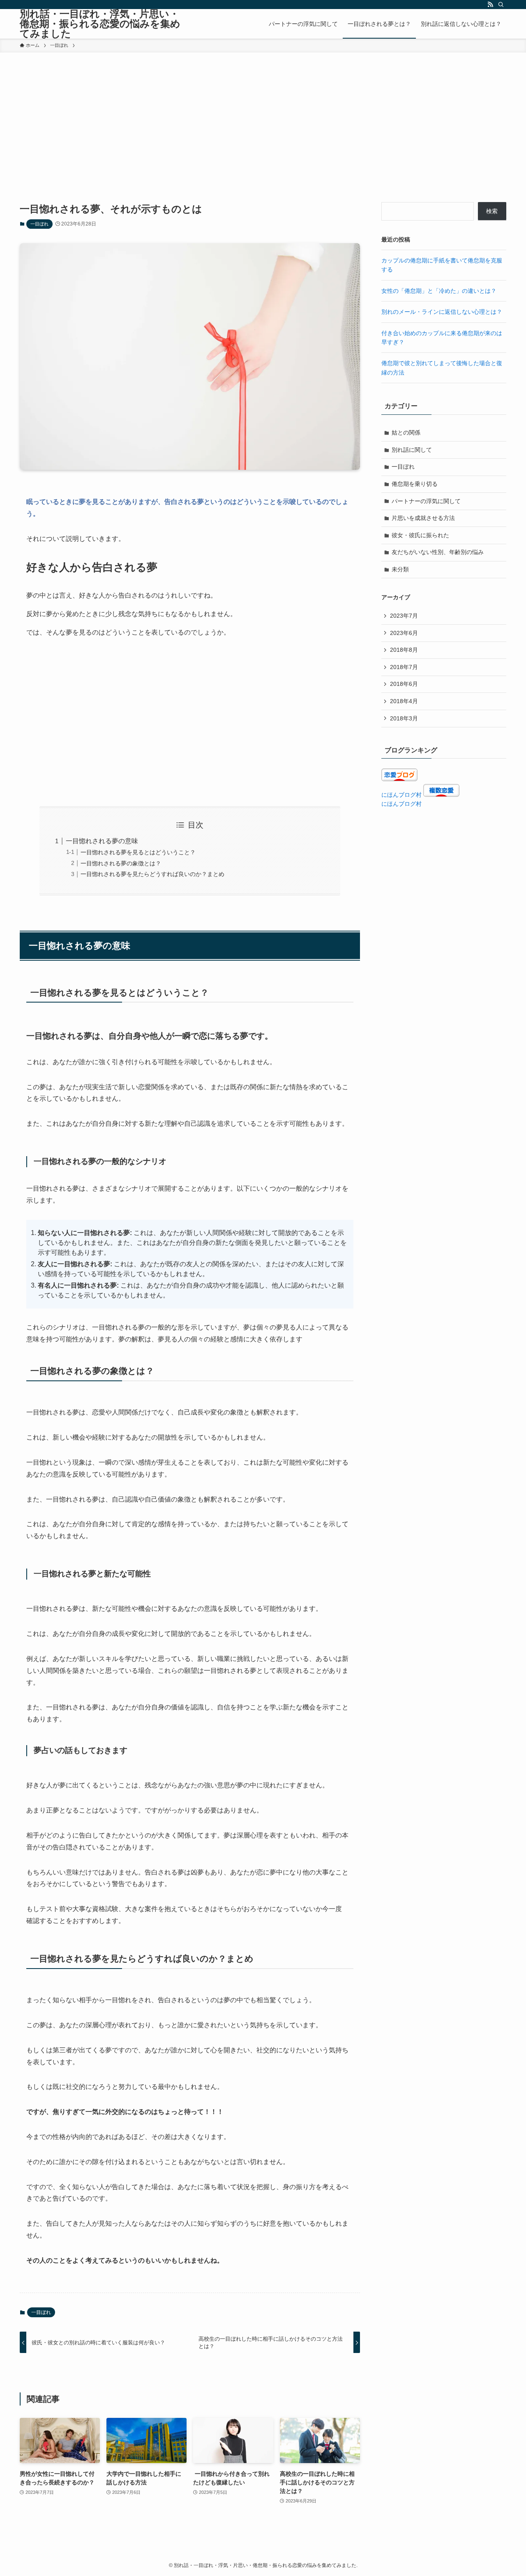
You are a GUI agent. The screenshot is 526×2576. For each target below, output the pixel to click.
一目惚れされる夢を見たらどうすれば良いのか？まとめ (152, 874)
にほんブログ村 (401, 795)
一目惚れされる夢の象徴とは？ (121, 863)
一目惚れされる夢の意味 (102, 841)
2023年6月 (404, 633)
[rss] (490, 5)
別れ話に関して (412, 450)
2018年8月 (404, 650)
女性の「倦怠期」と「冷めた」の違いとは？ (439, 291)
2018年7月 (404, 667)
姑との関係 (406, 432)
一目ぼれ (39, 224)
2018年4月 (404, 701)
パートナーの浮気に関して (426, 501)
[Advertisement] (263, 114)
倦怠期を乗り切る (415, 484)
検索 (492, 211)
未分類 (400, 569)
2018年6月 (404, 684)
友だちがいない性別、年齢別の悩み (438, 552)
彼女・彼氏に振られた (420, 535)
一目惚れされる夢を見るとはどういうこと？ (138, 852)
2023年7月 (404, 616)
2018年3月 (404, 718)
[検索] (501, 5)
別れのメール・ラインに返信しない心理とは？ (442, 312)
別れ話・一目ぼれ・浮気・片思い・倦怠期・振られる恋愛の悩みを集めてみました (100, 24)
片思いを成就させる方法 (423, 518)
